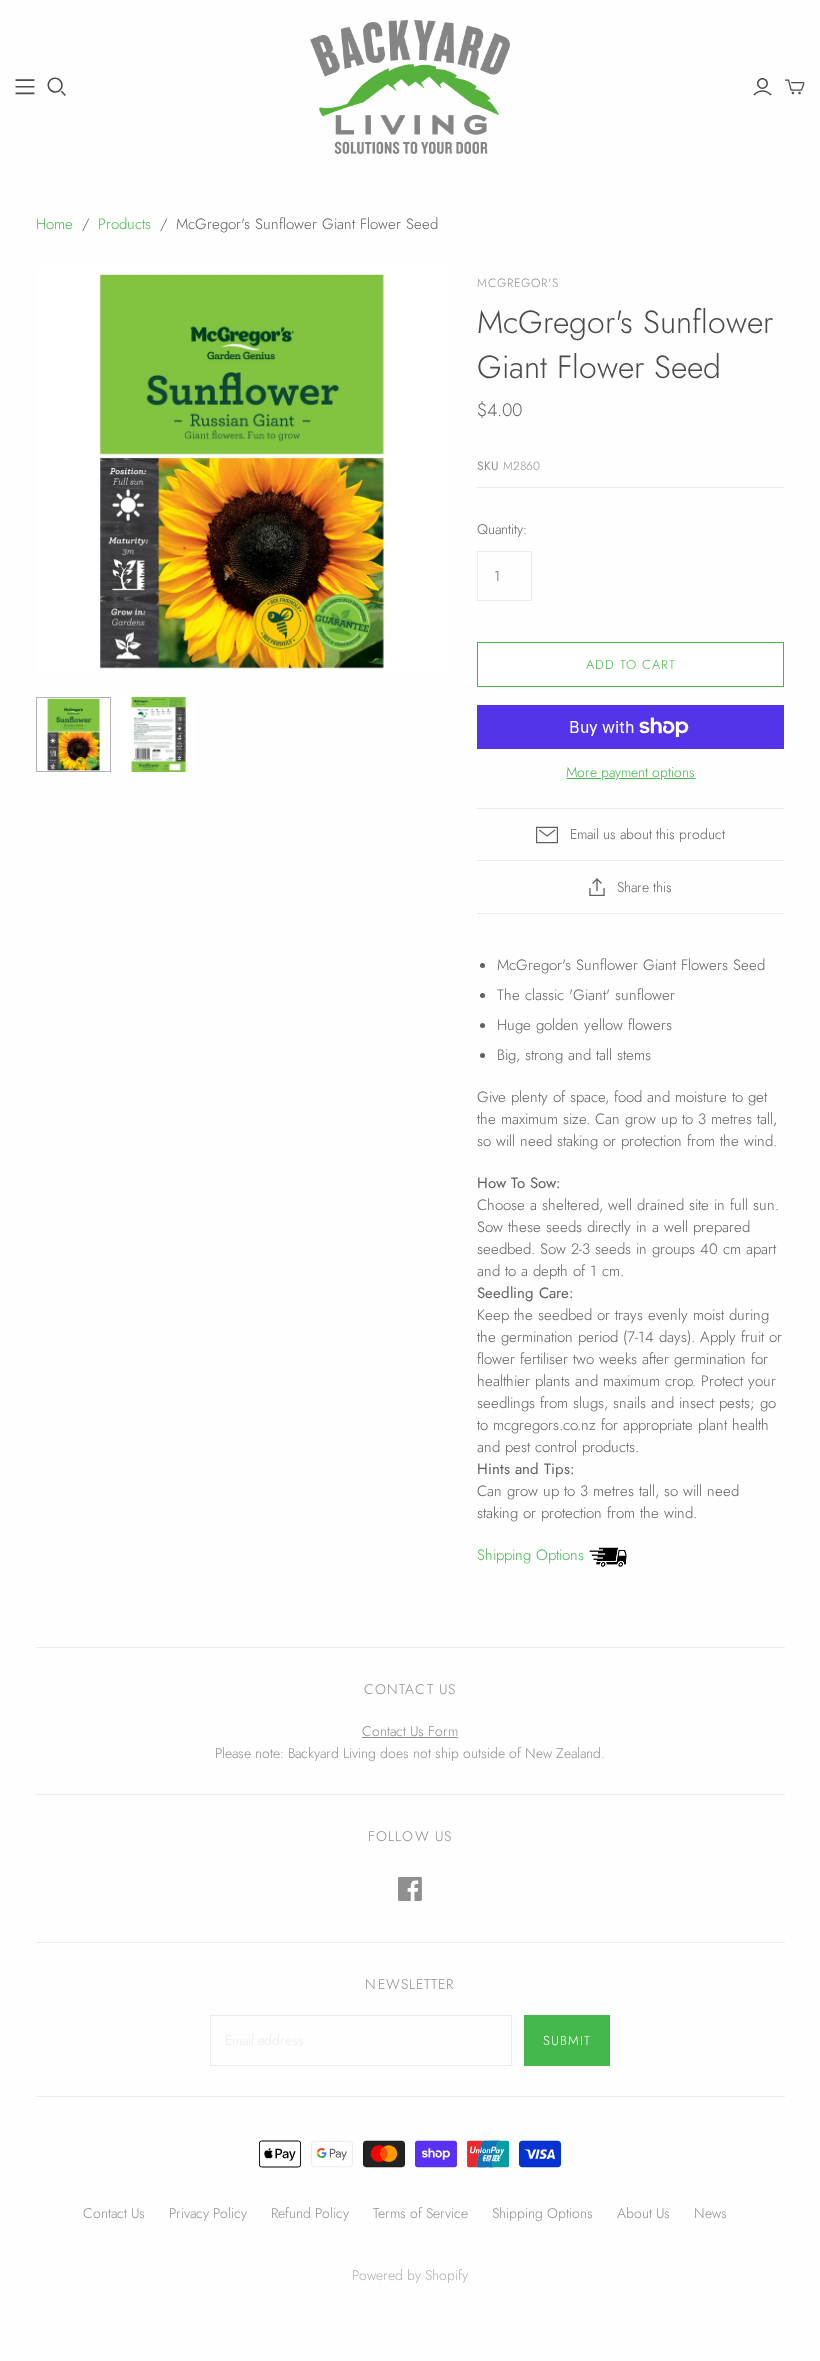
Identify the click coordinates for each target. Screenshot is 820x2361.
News (710, 2213)
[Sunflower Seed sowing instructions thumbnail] (158, 734)
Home (54, 224)
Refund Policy (310, 2213)
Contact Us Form (410, 1731)
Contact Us (114, 2213)
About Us (643, 2213)
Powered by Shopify (410, 2275)
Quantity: (502, 529)
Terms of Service (420, 2213)
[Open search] (57, 87)
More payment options (630, 772)
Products (124, 224)
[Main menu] (25, 87)
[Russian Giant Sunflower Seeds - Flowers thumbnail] (73, 734)
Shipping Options (533, 1555)
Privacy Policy (208, 2213)
